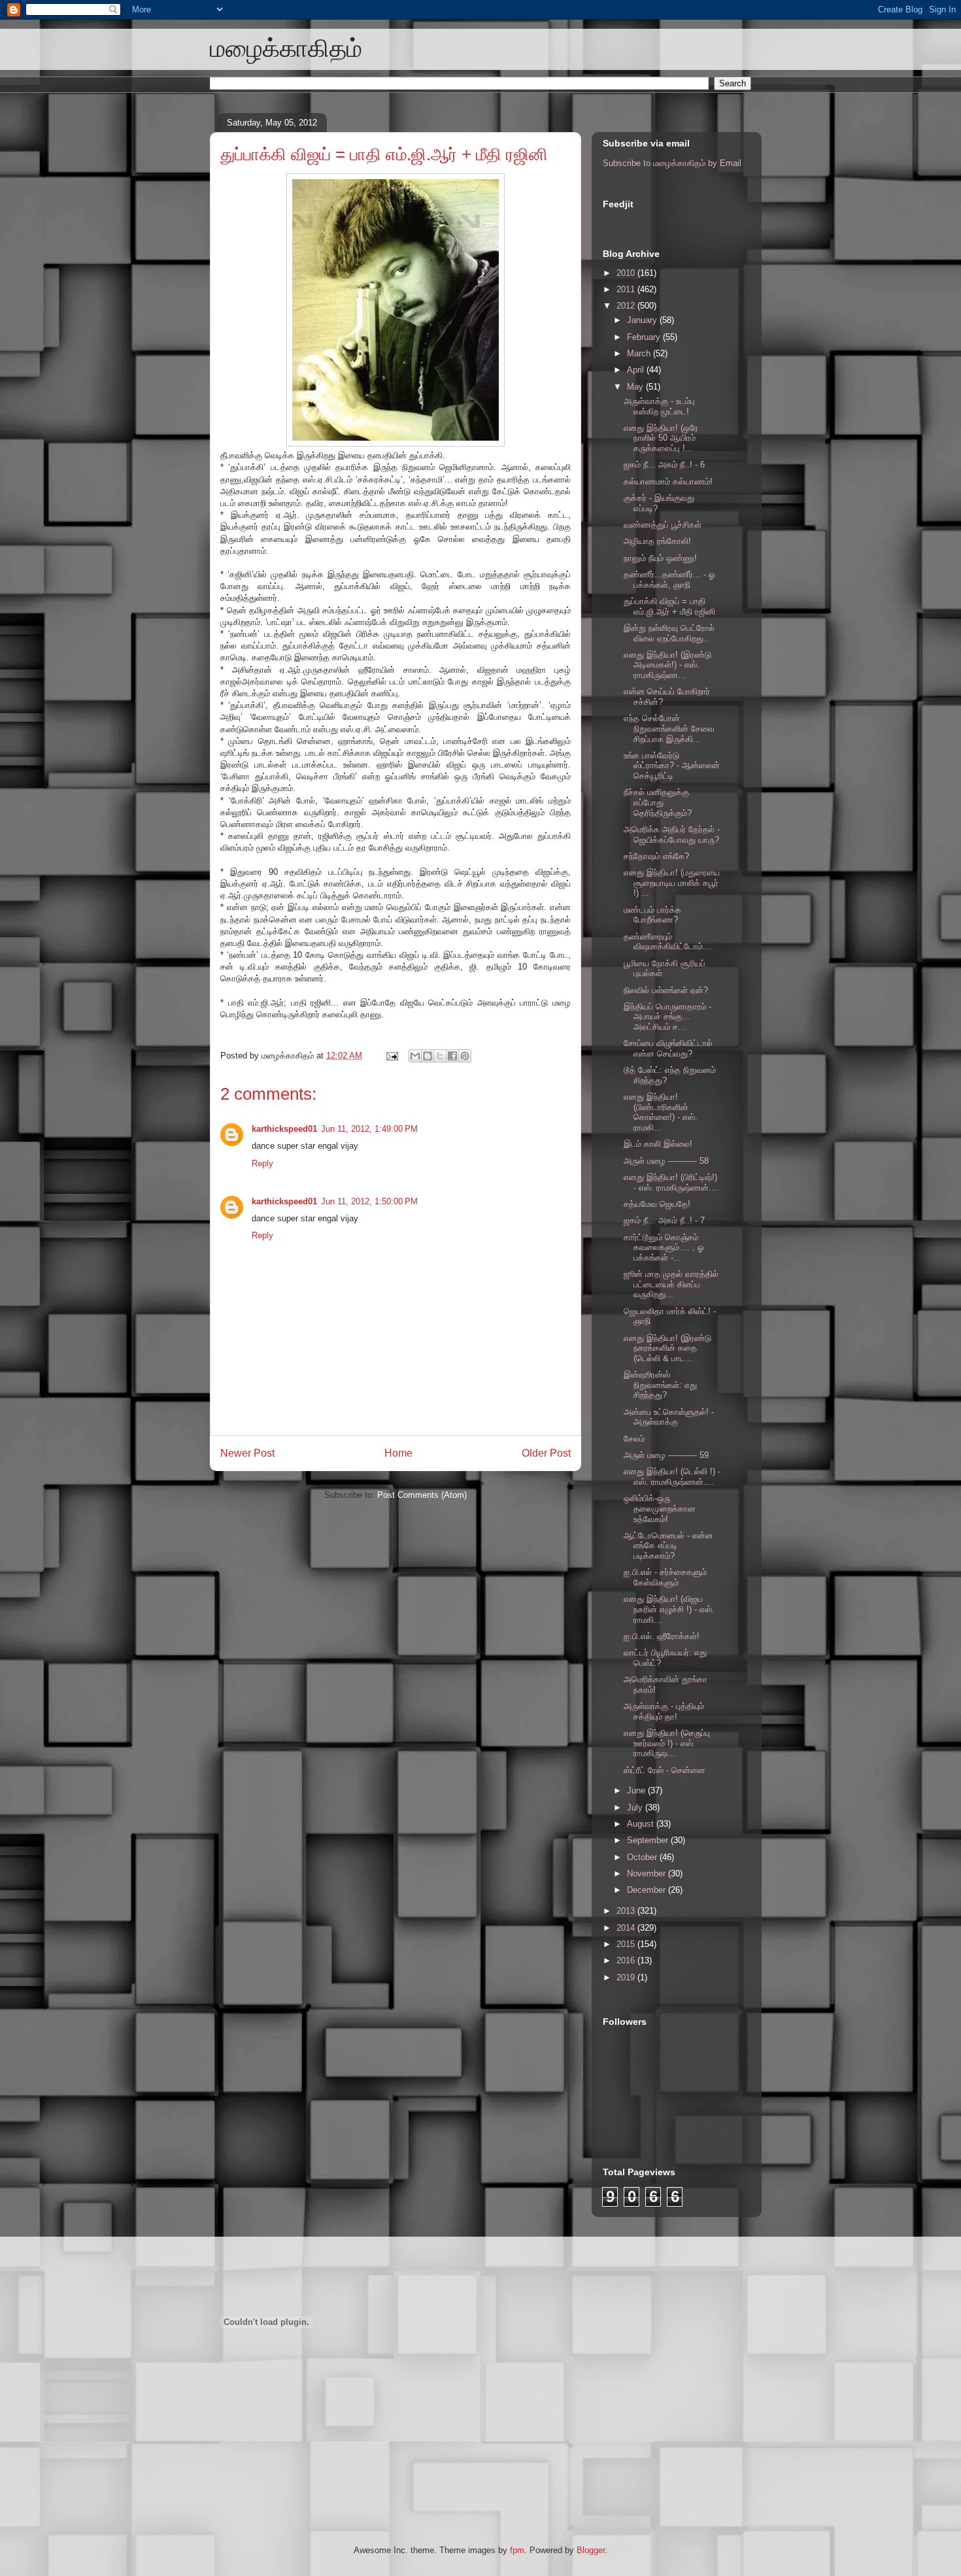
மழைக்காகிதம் (286, 48)
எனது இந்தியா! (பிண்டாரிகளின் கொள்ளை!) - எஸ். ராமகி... (661, 1112)
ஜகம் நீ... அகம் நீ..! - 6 (664, 465)
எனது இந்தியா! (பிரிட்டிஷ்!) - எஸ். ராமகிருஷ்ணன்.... (671, 1182)
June (637, 1790)
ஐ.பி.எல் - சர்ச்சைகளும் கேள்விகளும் (665, 1577)
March (640, 353)
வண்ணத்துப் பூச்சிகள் (663, 525)
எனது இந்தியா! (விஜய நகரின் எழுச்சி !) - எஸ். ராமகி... (669, 1609)
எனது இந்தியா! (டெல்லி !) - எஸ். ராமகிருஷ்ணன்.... (672, 1477)
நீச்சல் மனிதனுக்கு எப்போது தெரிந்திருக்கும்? (658, 802)
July (636, 1807)
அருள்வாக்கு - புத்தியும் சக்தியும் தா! (664, 1711)
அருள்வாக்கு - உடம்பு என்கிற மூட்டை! (659, 406)
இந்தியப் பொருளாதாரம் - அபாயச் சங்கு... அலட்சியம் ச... (667, 1017)
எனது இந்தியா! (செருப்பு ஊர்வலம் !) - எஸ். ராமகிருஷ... (667, 1743)
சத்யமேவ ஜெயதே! (657, 1204)
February (645, 337)
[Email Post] (391, 1056)
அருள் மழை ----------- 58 (666, 1161)
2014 (627, 1928)
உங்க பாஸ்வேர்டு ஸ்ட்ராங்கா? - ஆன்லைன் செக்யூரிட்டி (672, 766)
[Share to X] (440, 1056)
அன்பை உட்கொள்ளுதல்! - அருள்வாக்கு (669, 1417)
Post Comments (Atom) (422, 1495)
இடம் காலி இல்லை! (658, 1144)
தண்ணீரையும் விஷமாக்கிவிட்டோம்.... (668, 942)
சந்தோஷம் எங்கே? (656, 856)
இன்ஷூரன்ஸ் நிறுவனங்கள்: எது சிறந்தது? (660, 1385)
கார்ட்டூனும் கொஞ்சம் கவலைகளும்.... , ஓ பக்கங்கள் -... (664, 1247)
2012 (627, 306)
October (643, 1857)
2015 (627, 1944)
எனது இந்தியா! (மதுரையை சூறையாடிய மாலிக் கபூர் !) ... (672, 883)
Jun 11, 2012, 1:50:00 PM (369, 1201)
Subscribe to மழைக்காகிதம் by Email (672, 163)
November (648, 1873)
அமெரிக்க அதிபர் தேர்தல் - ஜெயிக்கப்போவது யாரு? (672, 835)
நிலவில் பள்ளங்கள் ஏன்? (666, 990)
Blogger (591, 2550)
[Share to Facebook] (452, 1056)
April (637, 370)
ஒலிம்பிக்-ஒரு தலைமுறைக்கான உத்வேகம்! (660, 1508)
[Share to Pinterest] (465, 1056)
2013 (627, 1911)
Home (398, 1453)
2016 (627, 1960)
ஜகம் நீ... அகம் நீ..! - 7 (664, 1220)
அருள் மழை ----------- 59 (666, 1455)
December (648, 1890)
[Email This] (415, 1056)
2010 (627, 273)
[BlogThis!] (428, 1056)
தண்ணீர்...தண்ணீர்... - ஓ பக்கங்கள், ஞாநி (669, 580)
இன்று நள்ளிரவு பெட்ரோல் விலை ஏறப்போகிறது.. (669, 633)
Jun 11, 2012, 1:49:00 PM (369, 1129)
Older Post (546, 1453)
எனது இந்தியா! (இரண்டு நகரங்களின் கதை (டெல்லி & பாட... (667, 1348)
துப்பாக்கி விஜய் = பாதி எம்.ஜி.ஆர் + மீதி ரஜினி (384, 154)
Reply (262, 1163)
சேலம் (634, 1439)
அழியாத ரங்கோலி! (657, 541)
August (642, 1824)
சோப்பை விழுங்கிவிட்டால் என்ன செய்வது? (668, 1048)
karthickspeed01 (284, 1129)
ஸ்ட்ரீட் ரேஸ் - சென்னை (665, 1770)
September (649, 1840)
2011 (627, 289)
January (643, 320)
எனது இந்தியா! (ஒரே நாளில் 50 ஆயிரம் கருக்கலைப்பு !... (661, 438)
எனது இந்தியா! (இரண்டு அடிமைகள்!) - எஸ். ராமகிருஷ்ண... (667, 665)
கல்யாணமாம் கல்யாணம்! (668, 482)
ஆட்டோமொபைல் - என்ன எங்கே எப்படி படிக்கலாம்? (668, 1546)
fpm (517, 2550)
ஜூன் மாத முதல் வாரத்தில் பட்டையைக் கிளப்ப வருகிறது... (671, 1284)
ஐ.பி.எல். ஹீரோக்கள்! (662, 1636)
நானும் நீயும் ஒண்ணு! (660, 558)
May (636, 387)
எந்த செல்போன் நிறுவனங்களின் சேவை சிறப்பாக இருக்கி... (669, 728)
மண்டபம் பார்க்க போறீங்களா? (652, 915)
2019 (627, 1977)
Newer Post (247, 1453)
